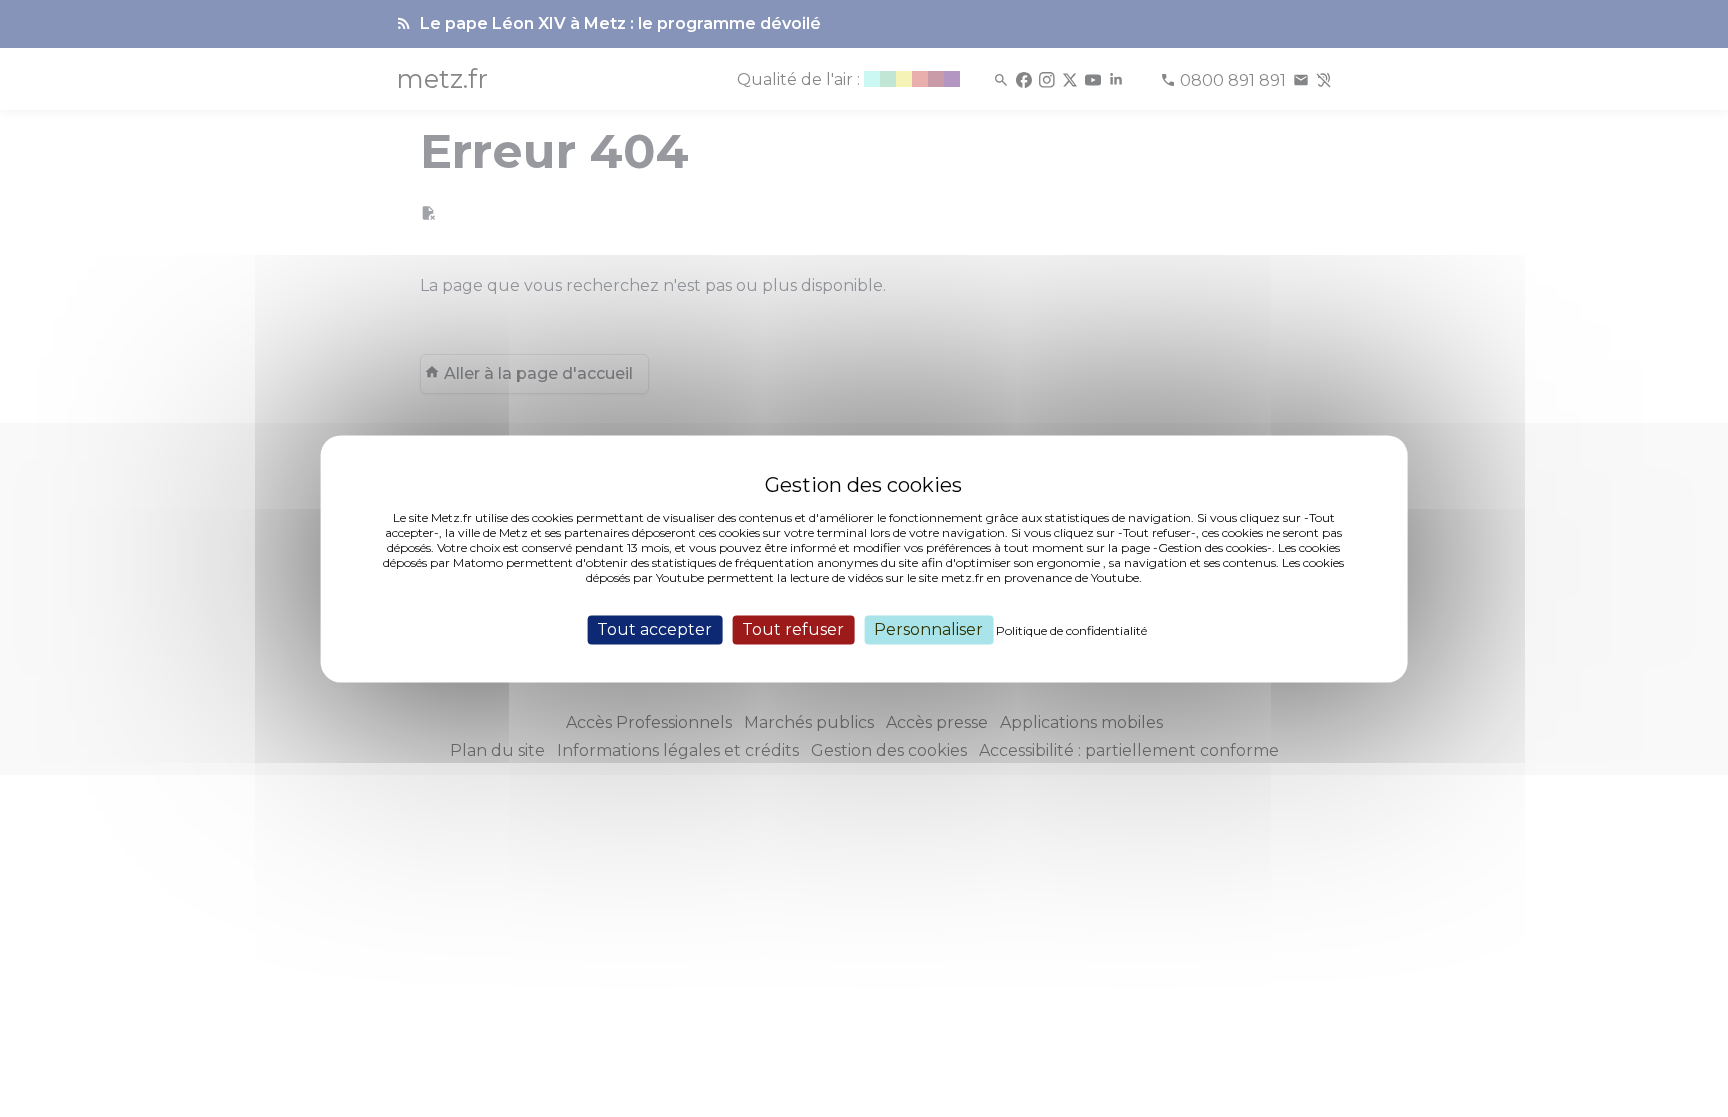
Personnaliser (928, 629)
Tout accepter (654, 629)
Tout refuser (793, 629)
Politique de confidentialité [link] (1071, 630)
